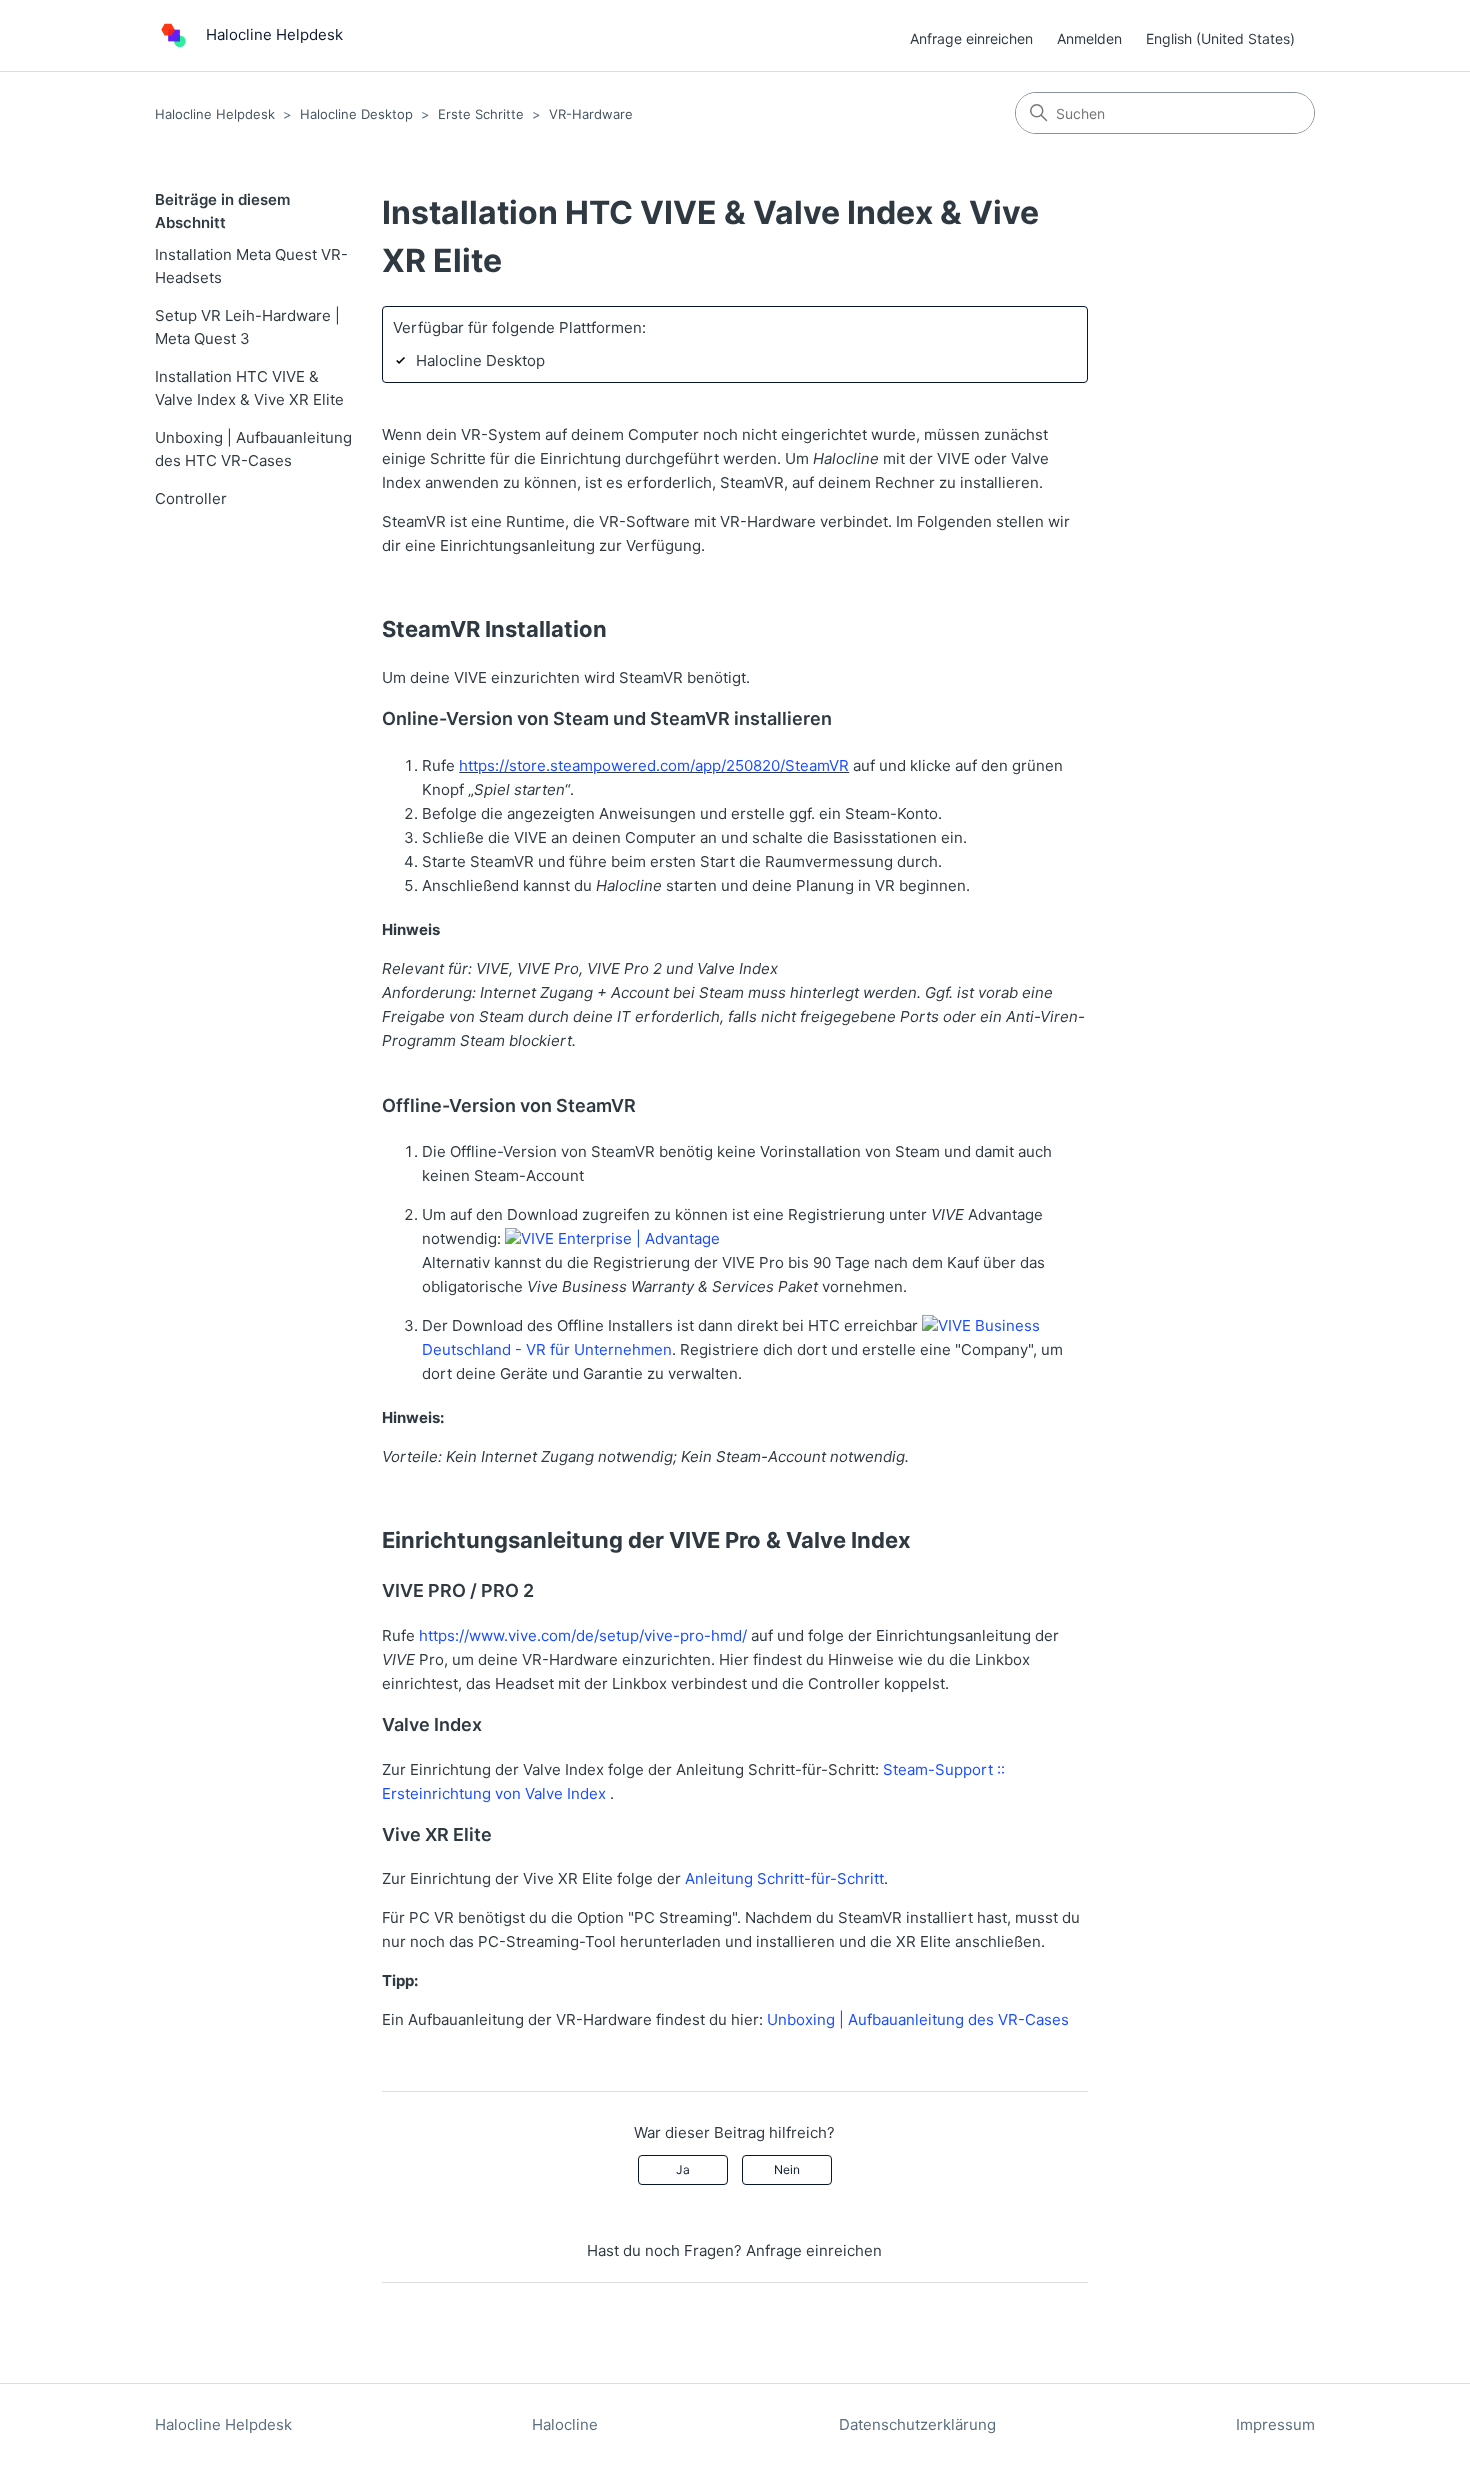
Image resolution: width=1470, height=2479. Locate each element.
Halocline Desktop (356, 114)
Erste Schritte (481, 114)
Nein (787, 2169)
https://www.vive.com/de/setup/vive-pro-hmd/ (583, 1635)
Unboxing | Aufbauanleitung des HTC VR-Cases (253, 449)
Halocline (565, 2424)
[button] (612, 1238)
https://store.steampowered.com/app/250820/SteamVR (654, 765)
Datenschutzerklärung (917, 2424)
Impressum (1275, 2424)
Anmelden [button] (1089, 38)
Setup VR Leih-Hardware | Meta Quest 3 (247, 327)
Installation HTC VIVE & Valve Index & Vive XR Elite (249, 388)
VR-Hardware (591, 114)
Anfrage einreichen (971, 38)
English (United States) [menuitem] (1220, 38)
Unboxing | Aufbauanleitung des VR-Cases (918, 2019)
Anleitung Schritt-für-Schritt (784, 1878)
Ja (683, 2169)
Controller (191, 498)
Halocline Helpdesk (215, 114)
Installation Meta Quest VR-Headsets (251, 266)
